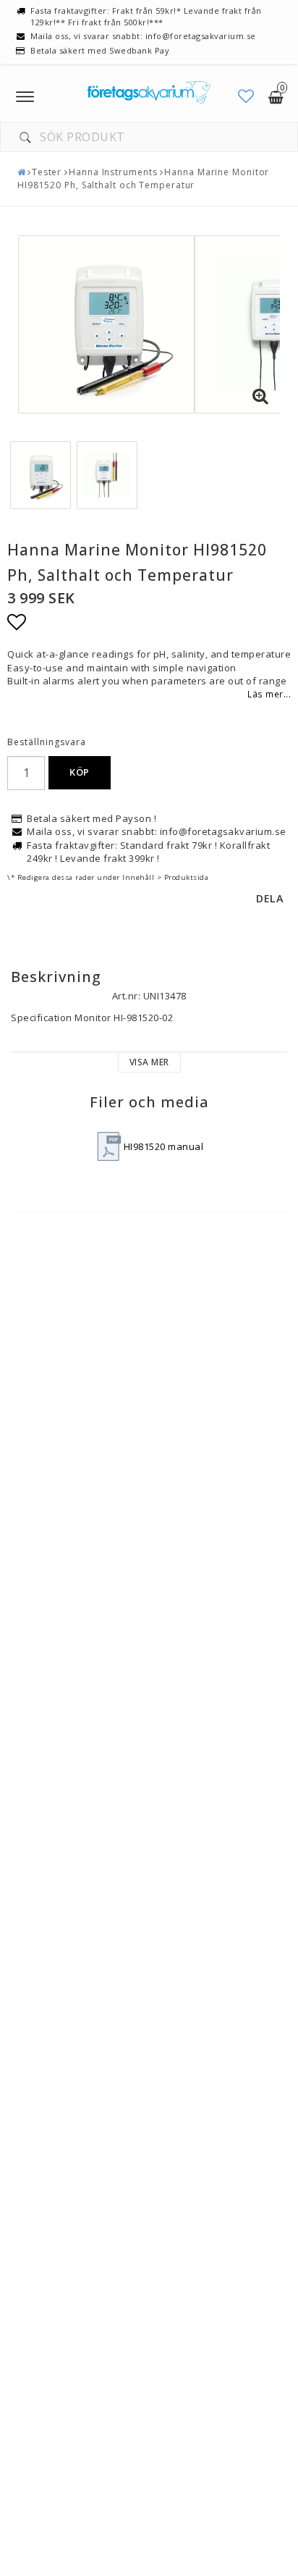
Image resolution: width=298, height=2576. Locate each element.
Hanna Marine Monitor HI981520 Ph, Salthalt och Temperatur (143, 179)
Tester (47, 172)
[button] (246, 96)
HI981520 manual (164, 1146)
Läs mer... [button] (269, 694)
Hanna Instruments (113, 172)
